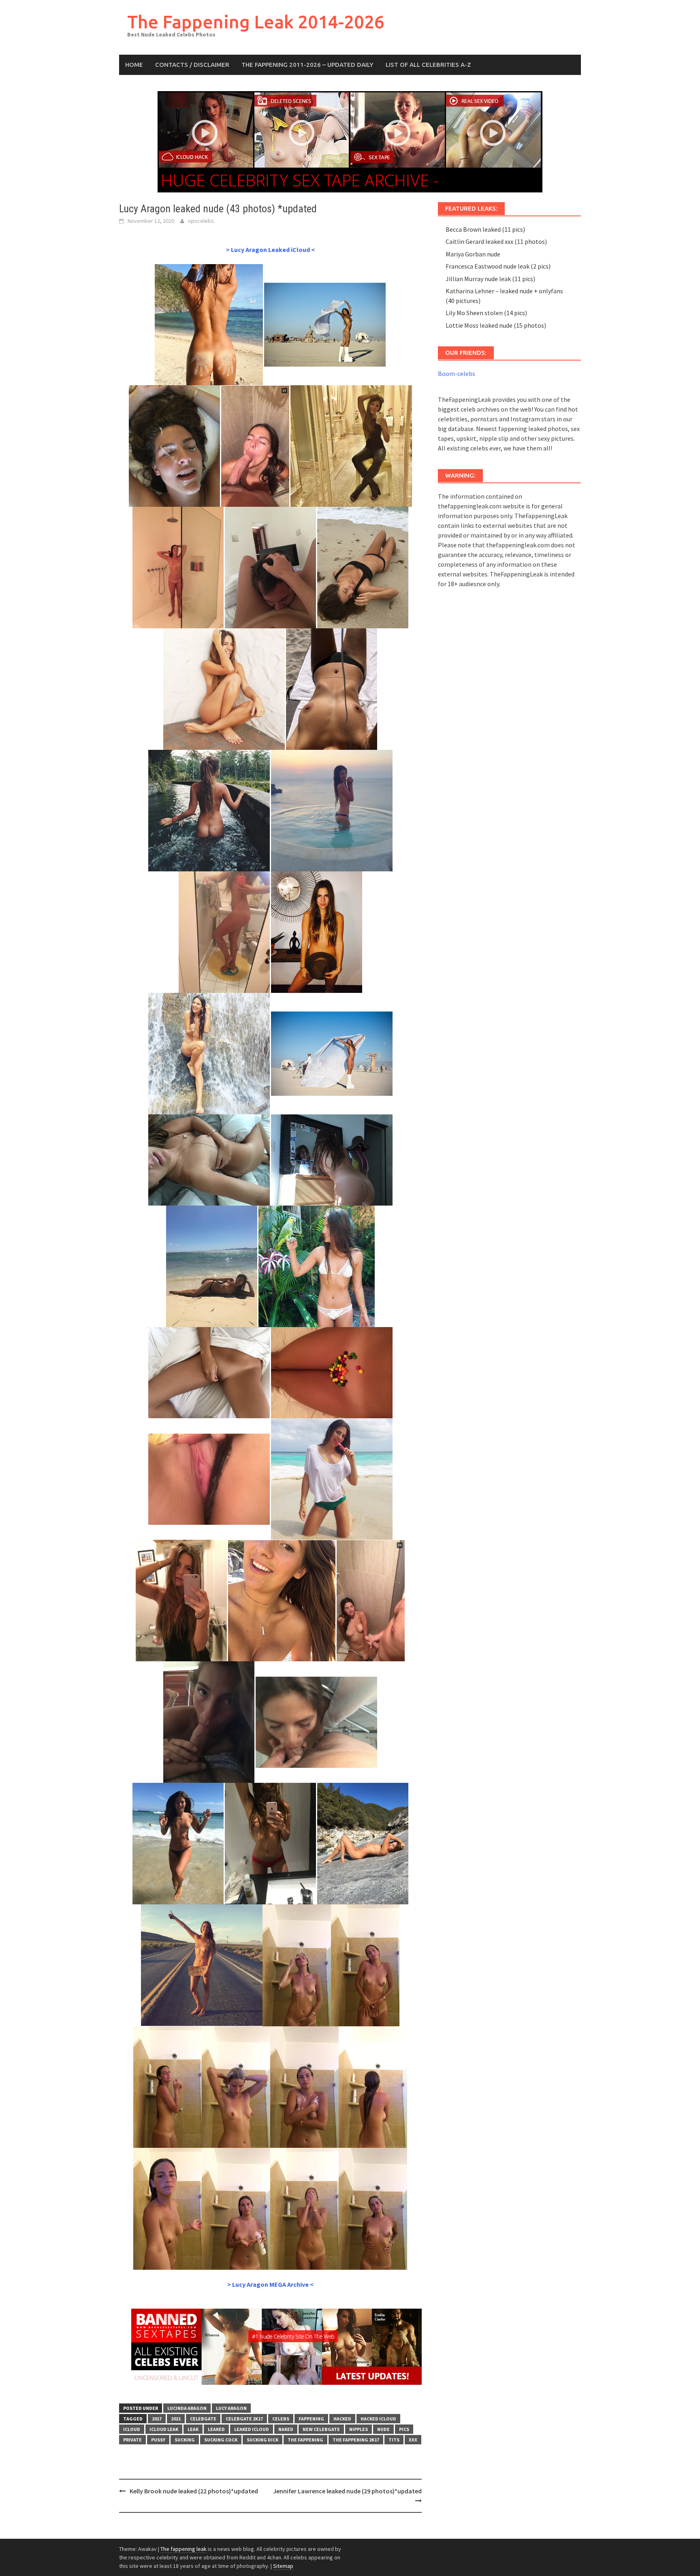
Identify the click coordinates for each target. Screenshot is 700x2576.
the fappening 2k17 (356, 2440)
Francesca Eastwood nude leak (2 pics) (498, 266)
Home (134, 65)
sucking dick (262, 2440)
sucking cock (221, 2440)
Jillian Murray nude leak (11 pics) (490, 279)
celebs (281, 2419)
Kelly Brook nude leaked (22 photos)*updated (194, 2491)
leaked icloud (252, 2429)
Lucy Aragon (231, 2408)
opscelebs (201, 221)
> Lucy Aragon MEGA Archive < (270, 2284)
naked (286, 2429)
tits (394, 2440)
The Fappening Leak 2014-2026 (256, 22)
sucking (185, 2440)
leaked (216, 2429)
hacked (342, 2419)
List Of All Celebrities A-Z (428, 65)
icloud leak (164, 2429)
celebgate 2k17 (244, 2419)
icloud (132, 2429)
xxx (413, 2440)
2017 (157, 2419)
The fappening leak (184, 2549)
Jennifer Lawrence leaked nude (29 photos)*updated (347, 2491)
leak (193, 2429)
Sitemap (283, 2566)
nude (383, 2429)
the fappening (305, 2440)
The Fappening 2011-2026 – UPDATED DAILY (307, 65)
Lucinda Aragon (187, 2408)
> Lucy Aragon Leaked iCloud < (270, 250)
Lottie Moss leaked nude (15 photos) (496, 325)
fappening (311, 2419)
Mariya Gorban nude (473, 254)
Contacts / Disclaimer (192, 65)
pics (404, 2429)
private (132, 2440)
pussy (158, 2440)
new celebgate (321, 2429)
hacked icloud (378, 2419)
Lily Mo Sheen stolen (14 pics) (486, 313)
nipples (359, 2429)
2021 (176, 2419)
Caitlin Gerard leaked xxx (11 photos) (496, 241)
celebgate (203, 2419)
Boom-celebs (457, 373)
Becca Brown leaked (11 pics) (485, 229)
